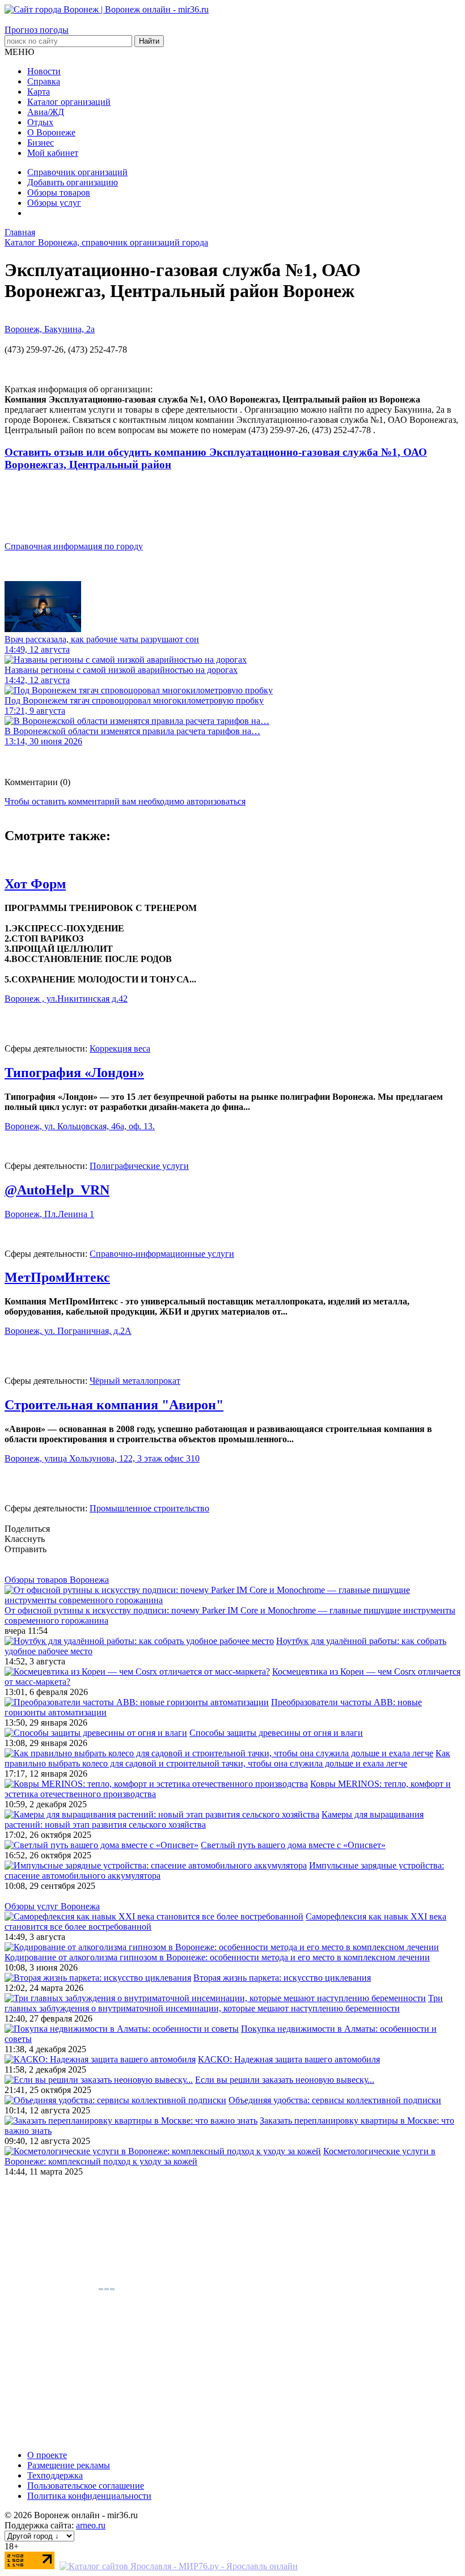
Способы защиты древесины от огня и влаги (276, 1733)
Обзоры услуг (54, 203)
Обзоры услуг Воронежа (52, 1906)
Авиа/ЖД (46, 112)
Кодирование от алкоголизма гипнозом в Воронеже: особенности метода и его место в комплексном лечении (217, 1957)
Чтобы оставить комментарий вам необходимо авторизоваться (125, 801)
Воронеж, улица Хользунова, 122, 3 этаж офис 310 (102, 1458)
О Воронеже (51, 132)
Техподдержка (55, 2475)
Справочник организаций (77, 172)
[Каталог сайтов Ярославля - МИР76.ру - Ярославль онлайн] (179, 2566)
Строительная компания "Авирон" (114, 1405)
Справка (44, 81)
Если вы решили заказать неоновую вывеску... (285, 2080)
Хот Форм (35, 884)
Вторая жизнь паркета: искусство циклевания (282, 1978)
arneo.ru (91, 2525)
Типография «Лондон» (74, 1073)
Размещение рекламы (69, 2465)
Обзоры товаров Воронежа (57, 1580)
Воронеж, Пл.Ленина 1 (49, 1214)
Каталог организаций (69, 102)
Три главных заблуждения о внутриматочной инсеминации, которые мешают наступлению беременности (224, 2003)
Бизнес (41, 143)
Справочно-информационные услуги (162, 1254)
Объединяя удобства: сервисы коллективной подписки (335, 2100)
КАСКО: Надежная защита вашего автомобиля (289, 2059)
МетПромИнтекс (57, 1277)
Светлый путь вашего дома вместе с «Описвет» (293, 1845)
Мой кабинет (53, 153)
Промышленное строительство (149, 1508)
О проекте (47, 2455)
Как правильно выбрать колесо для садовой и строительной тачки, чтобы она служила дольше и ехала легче (227, 1758)
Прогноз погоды (37, 30)
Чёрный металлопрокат (135, 1381)
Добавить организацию (73, 182)
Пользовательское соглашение (86, 2486)
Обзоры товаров (59, 192)
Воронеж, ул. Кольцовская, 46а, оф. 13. (80, 1126)
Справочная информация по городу (74, 546)
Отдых (40, 122)
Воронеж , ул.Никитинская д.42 (66, 999)
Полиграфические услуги (139, 1166)
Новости (44, 71)
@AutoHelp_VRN (57, 1190)
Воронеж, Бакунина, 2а (50, 329)
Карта (39, 92)
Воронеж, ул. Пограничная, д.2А (68, 1331)
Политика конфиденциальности (89, 2496)
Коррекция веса (120, 1048)
